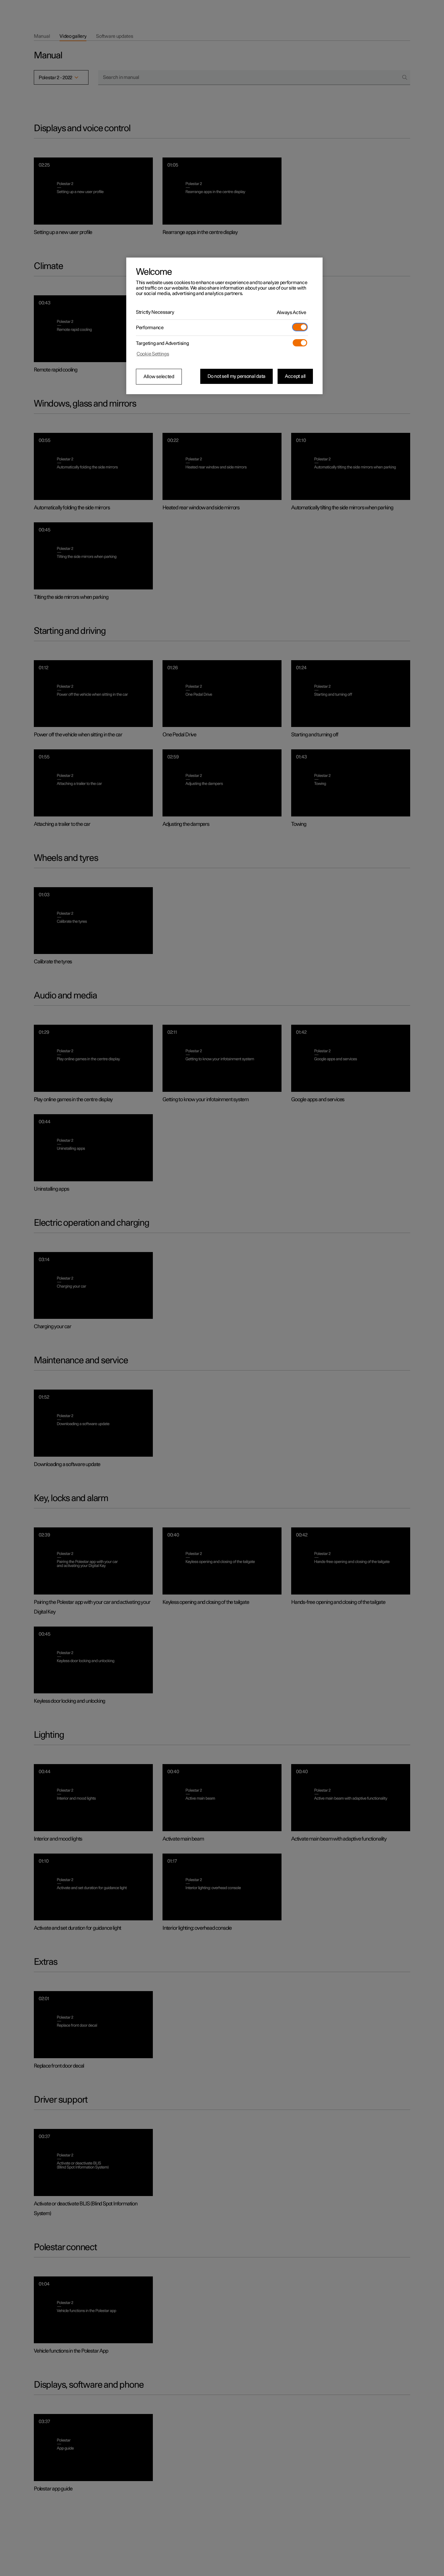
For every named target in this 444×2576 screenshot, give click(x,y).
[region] (224, 326)
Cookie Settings (153, 354)
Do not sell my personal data (236, 376)
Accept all (295, 376)
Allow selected (159, 377)
